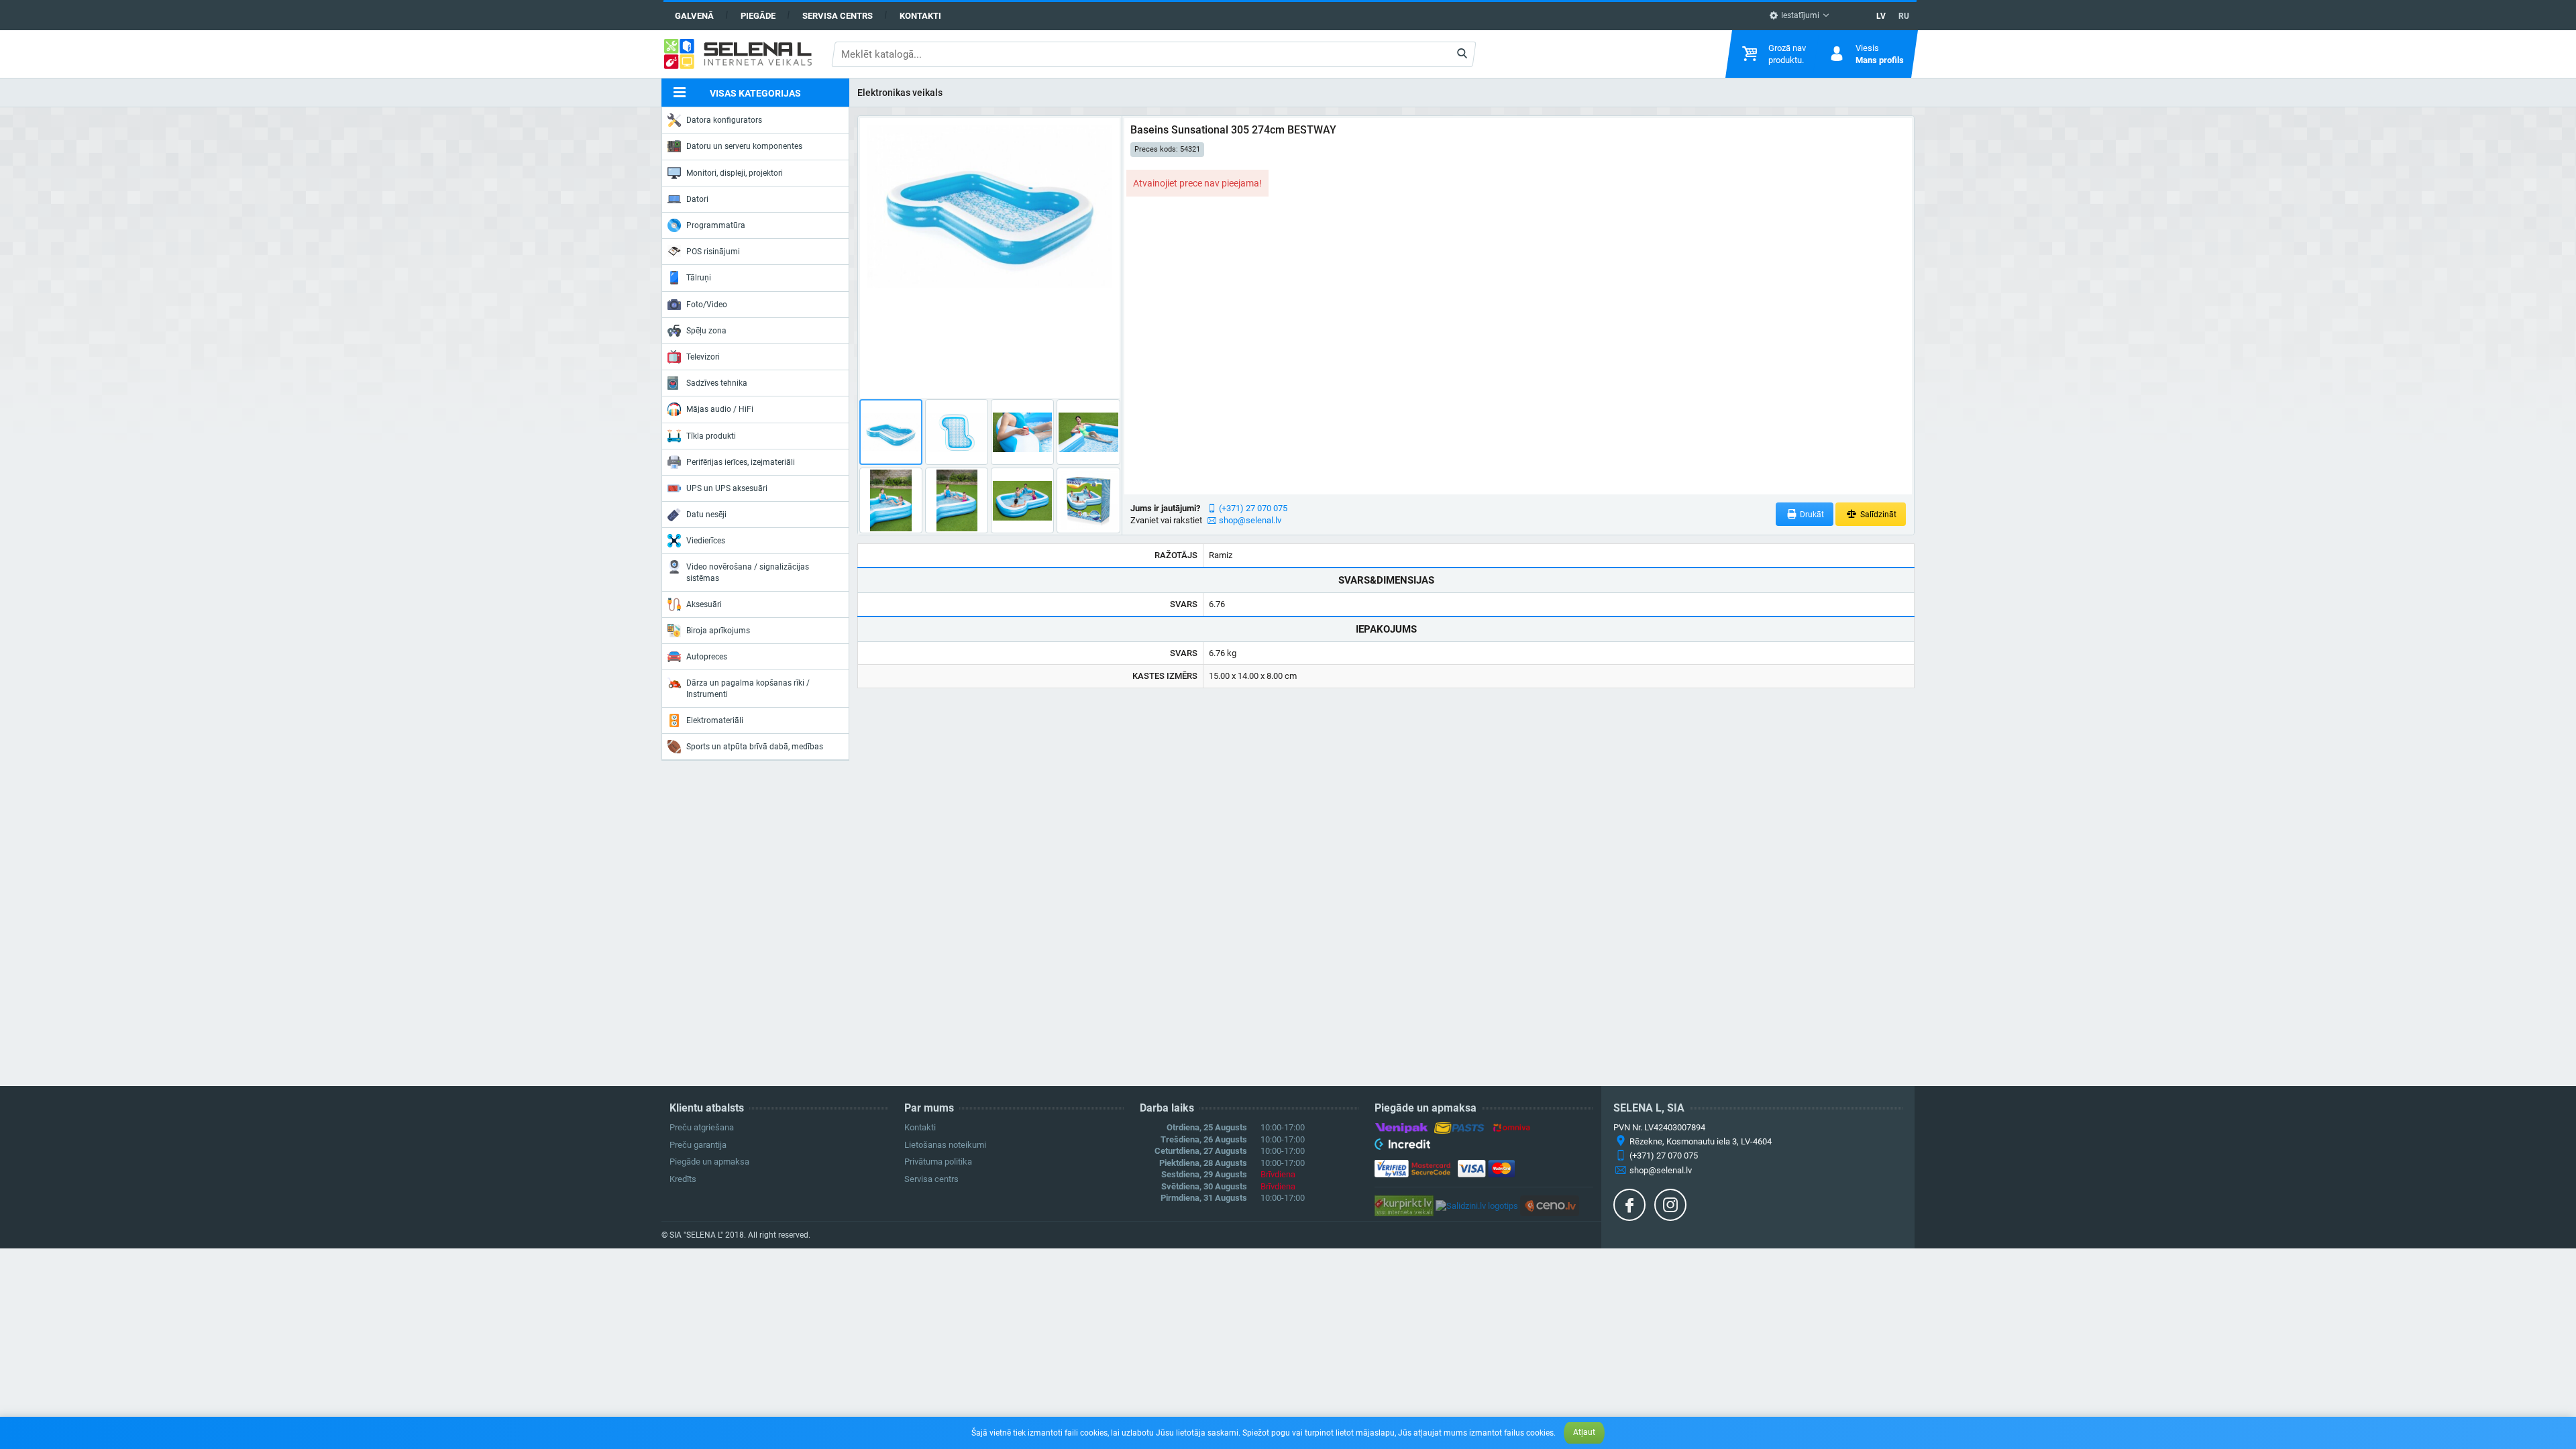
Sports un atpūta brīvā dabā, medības (755, 747)
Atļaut (1584, 1432)
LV (1881, 16)
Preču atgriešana (702, 1127)
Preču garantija (698, 1145)
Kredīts (683, 1179)
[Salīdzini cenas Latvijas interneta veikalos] (1404, 1205)
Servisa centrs (838, 16)
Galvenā (694, 16)
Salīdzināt (1877, 515)
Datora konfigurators (724, 120)
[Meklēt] (1462, 54)
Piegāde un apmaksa (709, 1162)
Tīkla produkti (711, 436)
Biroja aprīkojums (718, 631)
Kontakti (920, 16)
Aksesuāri (704, 604)
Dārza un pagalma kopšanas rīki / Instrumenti (748, 688)
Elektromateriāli (715, 720)
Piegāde (758, 16)
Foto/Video (707, 305)
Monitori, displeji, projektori (735, 173)
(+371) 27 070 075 (1253, 508)
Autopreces (707, 657)
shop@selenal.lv (1250, 520)
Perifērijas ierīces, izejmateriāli (741, 462)
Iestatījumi (1799, 15)
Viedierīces (706, 541)
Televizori (703, 357)
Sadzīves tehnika (717, 383)
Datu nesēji (706, 515)
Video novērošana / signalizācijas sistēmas (748, 572)
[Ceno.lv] (1550, 1205)
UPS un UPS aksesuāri (727, 488)
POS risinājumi (713, 252)
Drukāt (1811, 515)
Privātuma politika (938, 1162)
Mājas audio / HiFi (720, 409)
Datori (697, 199)
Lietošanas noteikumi (945, 1145)
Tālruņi (699, 278)
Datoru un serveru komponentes (744, 146)
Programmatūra (716, 225)
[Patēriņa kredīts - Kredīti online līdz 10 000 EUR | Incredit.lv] (1402, 1146)
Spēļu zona (706, 331)
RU (1904, 16)
